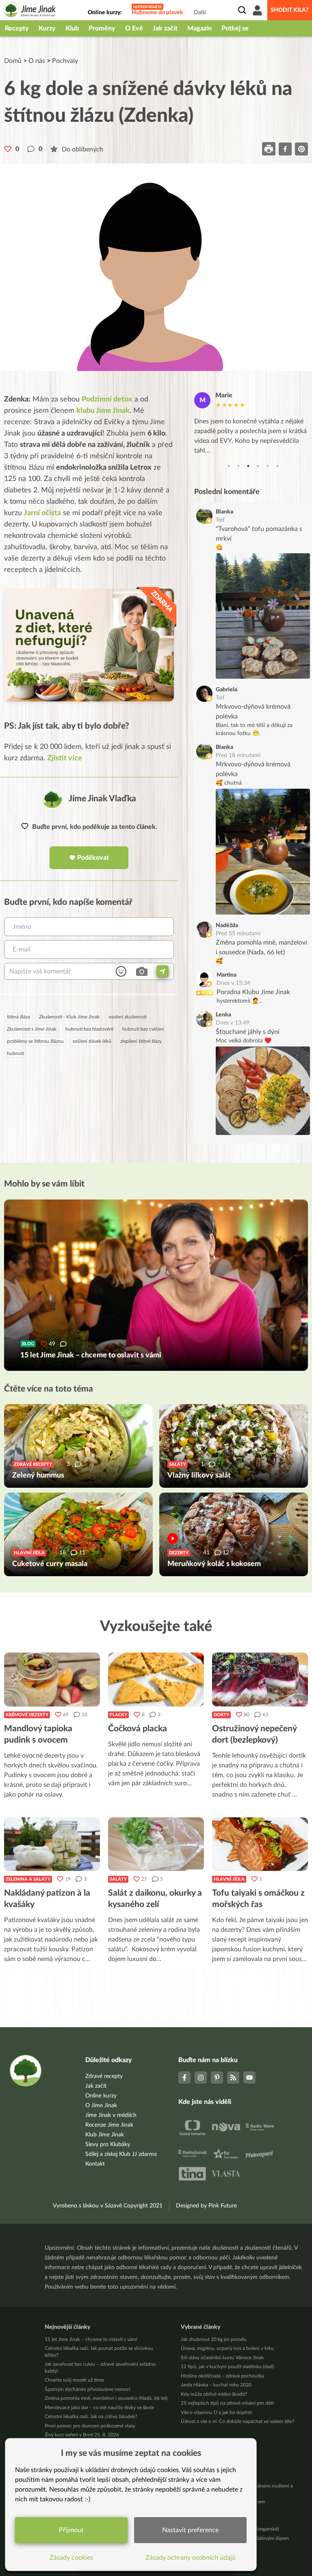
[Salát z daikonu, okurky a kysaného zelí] (156, 1844)
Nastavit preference (190, 2530)
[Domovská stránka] (30, 11)
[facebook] (285, 149)
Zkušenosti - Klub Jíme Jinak (69, 1017)
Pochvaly (65, 61)
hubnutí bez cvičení (143, 1029)
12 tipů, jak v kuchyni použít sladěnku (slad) (227, 2367)
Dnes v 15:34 (233, 983)
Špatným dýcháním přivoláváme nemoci (88, 2389)
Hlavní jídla (229, 1879)
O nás (37, 61)
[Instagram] (201, 2078)
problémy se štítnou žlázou (35, 1041)
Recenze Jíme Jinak (109, 2125)
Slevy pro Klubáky (108, 2145)
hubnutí (15, 1053)
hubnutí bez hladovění (89, 1029)
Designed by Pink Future (206, 2206)
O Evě (134, 28)
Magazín (199, 28)
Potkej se (235, 28)
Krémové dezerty (27, 1715)
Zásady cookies (71, 2558)
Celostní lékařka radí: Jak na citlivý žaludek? (91, 2416)
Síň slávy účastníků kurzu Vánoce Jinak (222, 2358)
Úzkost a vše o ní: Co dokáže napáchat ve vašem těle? (237, 2421)
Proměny (102, 28)
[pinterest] (301, 149)
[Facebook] (184, 2078)
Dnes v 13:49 (233, 1023)
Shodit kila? (290, 10)
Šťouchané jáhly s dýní (248, 1032)
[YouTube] (249, 2078)
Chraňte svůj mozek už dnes (74, 2380)
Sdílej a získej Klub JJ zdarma (121, 2154)
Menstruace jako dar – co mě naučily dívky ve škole (99, 2408)
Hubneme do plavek (157, 13)
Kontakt (95, 2164)
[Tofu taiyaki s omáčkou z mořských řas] (260, 1844)
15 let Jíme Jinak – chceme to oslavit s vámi (91, 2339)
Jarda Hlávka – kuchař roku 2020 (216, 2385)
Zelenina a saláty (28, 1879)
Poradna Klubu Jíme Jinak (253, 992)
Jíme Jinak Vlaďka (102, 799)
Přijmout (71, 2530)
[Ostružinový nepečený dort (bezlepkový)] (260, 1679)
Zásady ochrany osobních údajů (191, 2558)
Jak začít (165, 28)
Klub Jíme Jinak (105, 2135)
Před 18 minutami (238, 755)
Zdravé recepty (104, 2076)
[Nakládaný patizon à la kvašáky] (52, 1844)
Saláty (118, 1879)
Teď (220, 520)
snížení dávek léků (92, 1041)
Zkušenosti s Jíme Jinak (32, 1029)
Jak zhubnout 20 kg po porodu (214, 2339)
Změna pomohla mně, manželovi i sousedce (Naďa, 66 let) (106, 2398)
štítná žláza (18, 1017)
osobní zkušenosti (128, 1017)
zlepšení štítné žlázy (141, 1041)
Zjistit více (65, 758)
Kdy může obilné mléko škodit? (214, 2394)
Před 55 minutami (238, 934)
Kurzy (47, 28)
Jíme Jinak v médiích (111, 2115)
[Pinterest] (217, 2078)
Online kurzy (101, 2096)
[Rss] (233, 2078)
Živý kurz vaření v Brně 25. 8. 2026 (82, 2435)
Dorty (221, 1715)
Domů (13, 61)
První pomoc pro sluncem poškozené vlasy (90, 2426)
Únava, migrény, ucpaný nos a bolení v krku (227, 2348)
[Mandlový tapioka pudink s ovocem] (52, 1679)
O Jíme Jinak (101, 2106)
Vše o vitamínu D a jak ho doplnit (216, 2412)
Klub (72, 28)
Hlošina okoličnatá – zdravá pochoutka (222, 2376)
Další (200, 13)
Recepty (17, 28)
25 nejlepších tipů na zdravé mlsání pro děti (227, 2403)
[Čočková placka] (156, 1679)
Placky (118, 1715)
